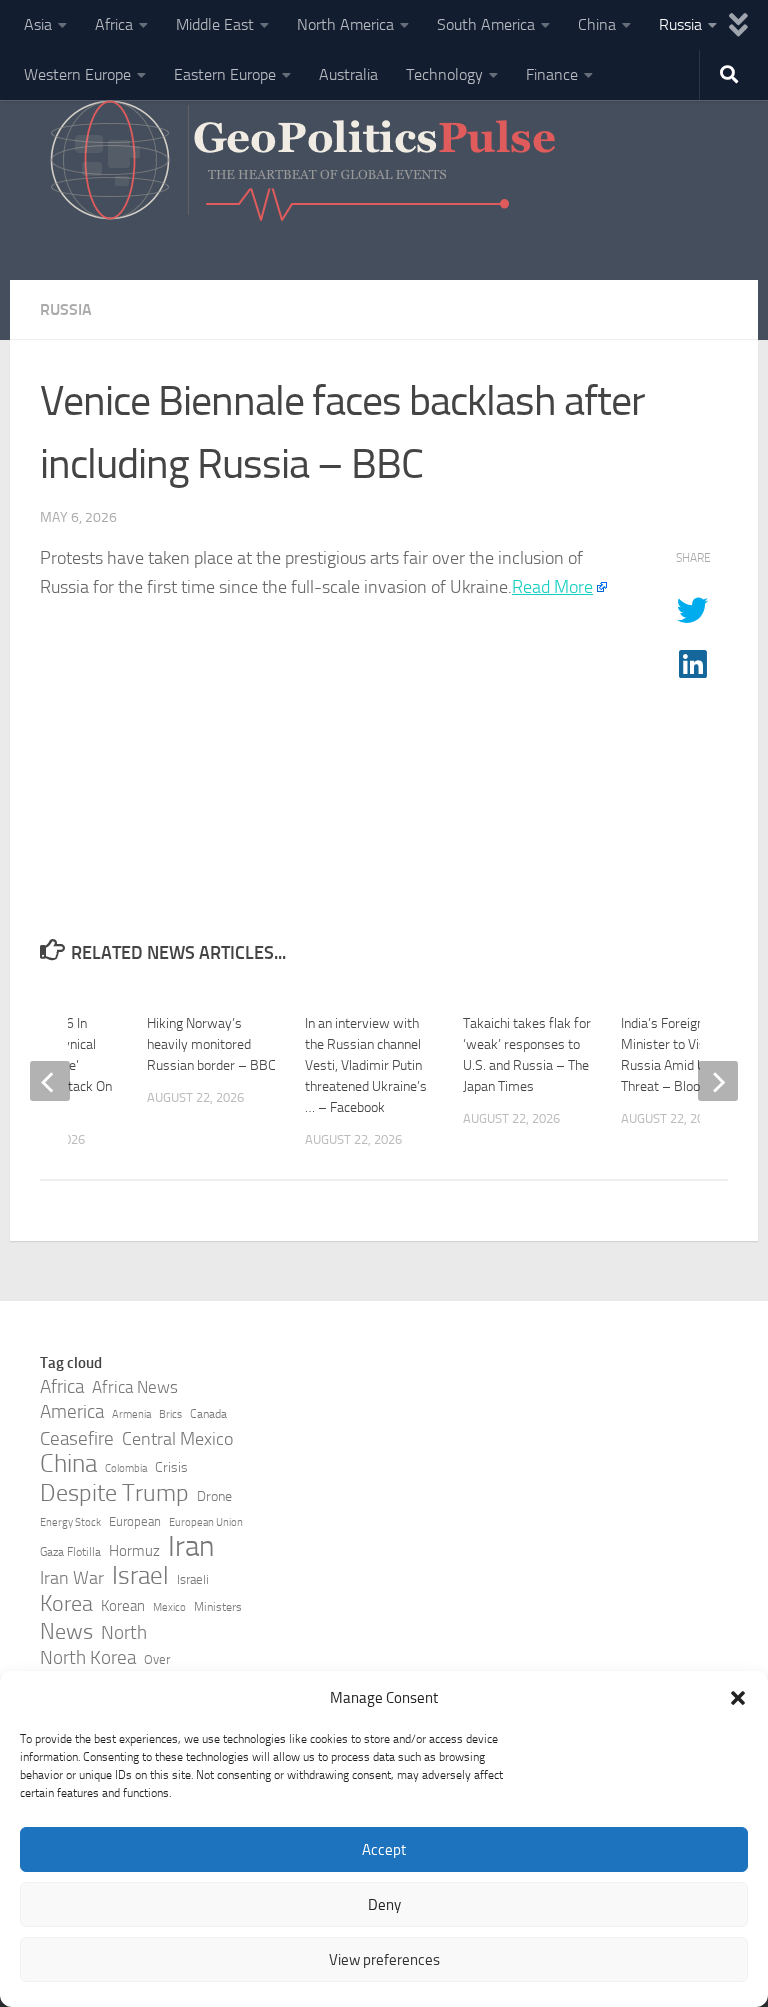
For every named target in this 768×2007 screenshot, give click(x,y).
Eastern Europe (225, 74)
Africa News (135, 1387)
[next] (718, 1081)
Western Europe (77, 74)
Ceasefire (77, 1439)
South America (486, 24)
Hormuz (134, 1551)
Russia (680, 24)
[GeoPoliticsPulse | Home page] (305, 165)
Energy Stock (70, 1522)
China (597, 24)
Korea (66, 1604)
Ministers (218, 1607)
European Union (206, 1522)
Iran (191, 1547)
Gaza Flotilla (70, 1552)
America (72, 1411)
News (66, 1632)
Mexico (169, 1607)
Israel (140, 1576)
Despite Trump (114, 1493)
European (135, 1521)
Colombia (126, 1468)
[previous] (50, 1081)
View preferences (384, 1960)
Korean (123, 1606)
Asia (38, 24)
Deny (384, 1905)
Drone (214, 1496)
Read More (552, 587)
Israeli (193, 1579)
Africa (114, 24)
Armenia (131, 1414)
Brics (170, 1414)
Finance (552, 74)
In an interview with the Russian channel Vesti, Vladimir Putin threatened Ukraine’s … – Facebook (366, 1065)
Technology (444, 74)
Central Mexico (177, 1439)
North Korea (88, 1658)
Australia (348, 74)
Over (157, 1659)
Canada (208, 1414)
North (124, 1632)
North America (345, 24)
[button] (738, 1698)
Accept (384, 1850)
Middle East (215, 24)
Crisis (171, 1467)
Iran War (72, 1578)
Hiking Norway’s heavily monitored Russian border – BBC (211, 1044)
